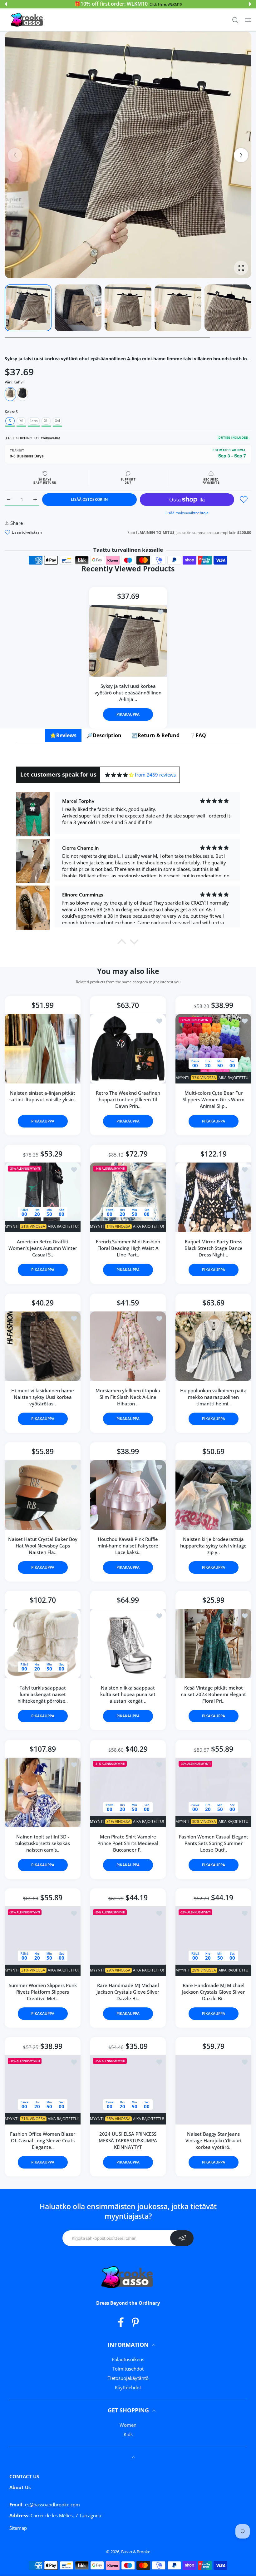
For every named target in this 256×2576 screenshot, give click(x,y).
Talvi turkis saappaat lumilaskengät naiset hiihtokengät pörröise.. (43, 1694)
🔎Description (104, 735)
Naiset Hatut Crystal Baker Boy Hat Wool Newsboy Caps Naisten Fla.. (43, 1546)
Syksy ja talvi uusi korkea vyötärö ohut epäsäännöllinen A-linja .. (128, 693)
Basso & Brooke (136, 2552)
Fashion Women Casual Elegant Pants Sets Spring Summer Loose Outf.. (213, 1843)
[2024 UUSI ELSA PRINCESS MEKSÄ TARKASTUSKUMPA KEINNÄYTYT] (128, 2090)
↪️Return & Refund (155, 735)
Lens (34, 421)
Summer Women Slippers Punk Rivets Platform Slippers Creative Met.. (43, 1992)
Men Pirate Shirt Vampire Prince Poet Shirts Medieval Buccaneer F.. (128, 1843)
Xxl (57, 421)
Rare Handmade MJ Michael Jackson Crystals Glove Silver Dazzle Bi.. (128, 1992)
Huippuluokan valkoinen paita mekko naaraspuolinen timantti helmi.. (213, 1397)
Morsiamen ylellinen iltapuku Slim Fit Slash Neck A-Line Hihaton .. (128, 1397)
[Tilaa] (182, 2238)
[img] (119, 775)
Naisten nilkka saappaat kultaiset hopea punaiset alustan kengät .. (128, 1694)
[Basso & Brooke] (27, 20)
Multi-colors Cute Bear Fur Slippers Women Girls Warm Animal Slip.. (213, 1099)
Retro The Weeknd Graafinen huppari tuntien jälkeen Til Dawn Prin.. (128, 1099)
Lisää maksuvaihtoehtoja (187, 513)
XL (46, 421)
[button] (6, 4)
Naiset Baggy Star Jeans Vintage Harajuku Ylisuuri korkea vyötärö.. (213, 2140)
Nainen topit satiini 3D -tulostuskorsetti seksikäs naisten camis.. (43, 1843)
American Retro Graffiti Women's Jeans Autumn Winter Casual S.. (43, 1248)
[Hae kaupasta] (235, 20)
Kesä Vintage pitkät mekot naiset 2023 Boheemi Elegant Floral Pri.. (213, 1694)
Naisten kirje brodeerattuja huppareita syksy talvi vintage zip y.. (213, 1546)
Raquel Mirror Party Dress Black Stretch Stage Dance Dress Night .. (213, 1248)
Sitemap (18, 2528)
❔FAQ (198, 735)
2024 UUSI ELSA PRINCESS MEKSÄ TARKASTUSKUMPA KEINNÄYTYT (128, 2140)
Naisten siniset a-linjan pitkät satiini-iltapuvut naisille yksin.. (43, 1096)
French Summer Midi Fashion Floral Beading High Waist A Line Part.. (128, 1248)
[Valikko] (248, 20)
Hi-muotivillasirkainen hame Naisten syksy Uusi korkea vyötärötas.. (43, 1397)
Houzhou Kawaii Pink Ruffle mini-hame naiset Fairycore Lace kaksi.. (128, 1546)
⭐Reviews (63, 735)
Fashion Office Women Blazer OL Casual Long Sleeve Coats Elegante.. (43, 2140)
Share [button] (17, 523)
